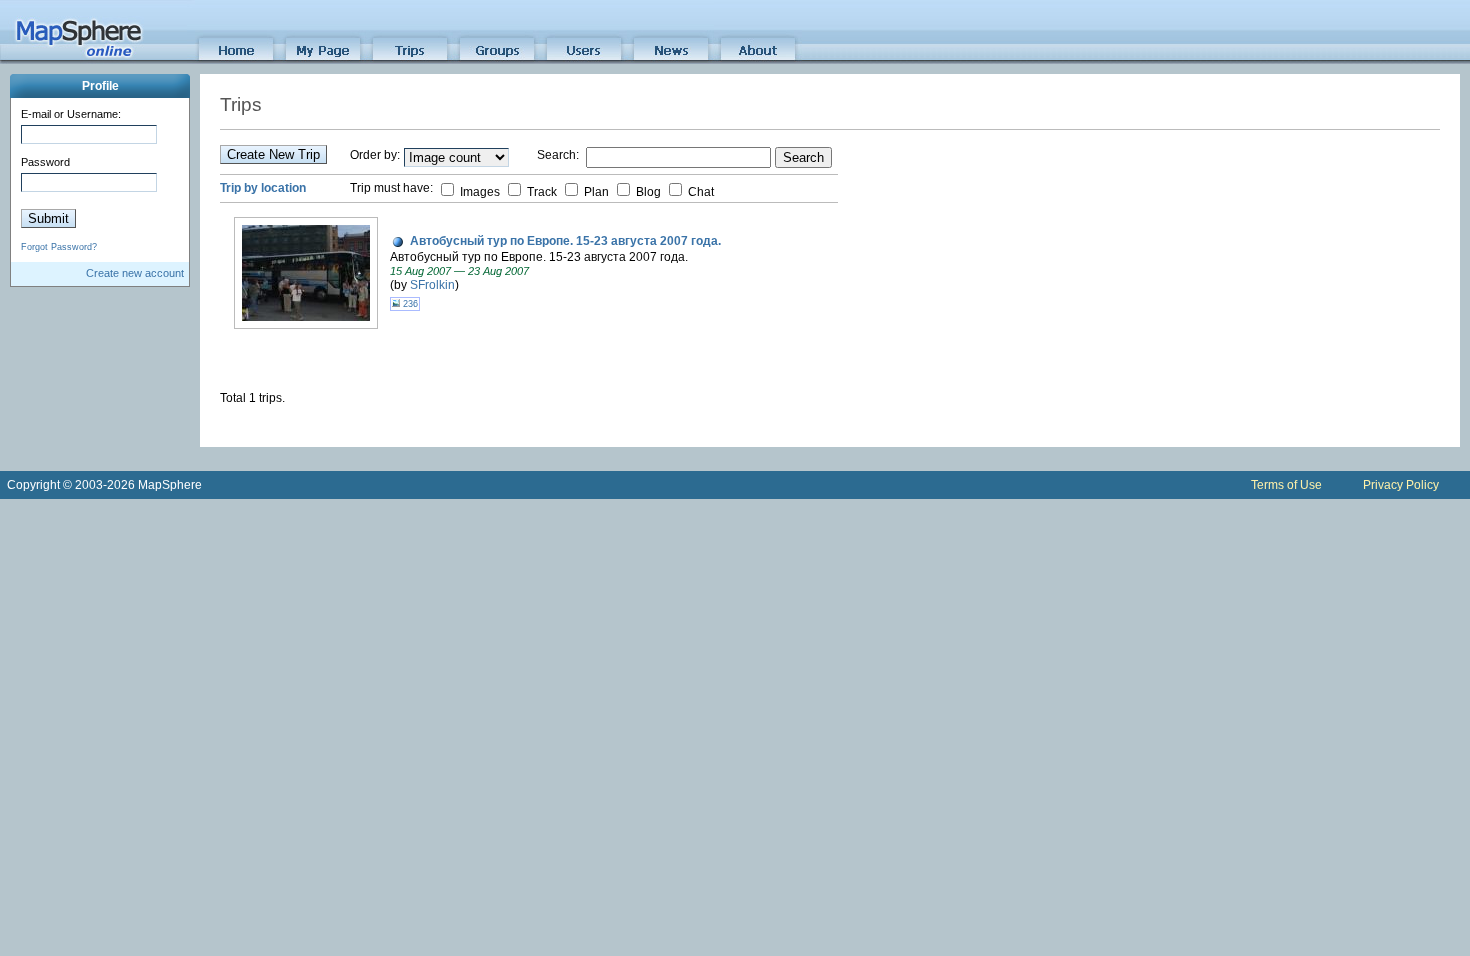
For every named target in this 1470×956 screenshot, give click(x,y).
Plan (595, 192)
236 (409, 304)
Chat (699, 192)
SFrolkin (432, 285)
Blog (647, 192)
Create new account (135, 273)
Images (478, 192)
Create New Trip (273, 154)
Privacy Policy (1401, 485)
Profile (100, 86)
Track (540, 192)
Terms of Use (1286, 485)
